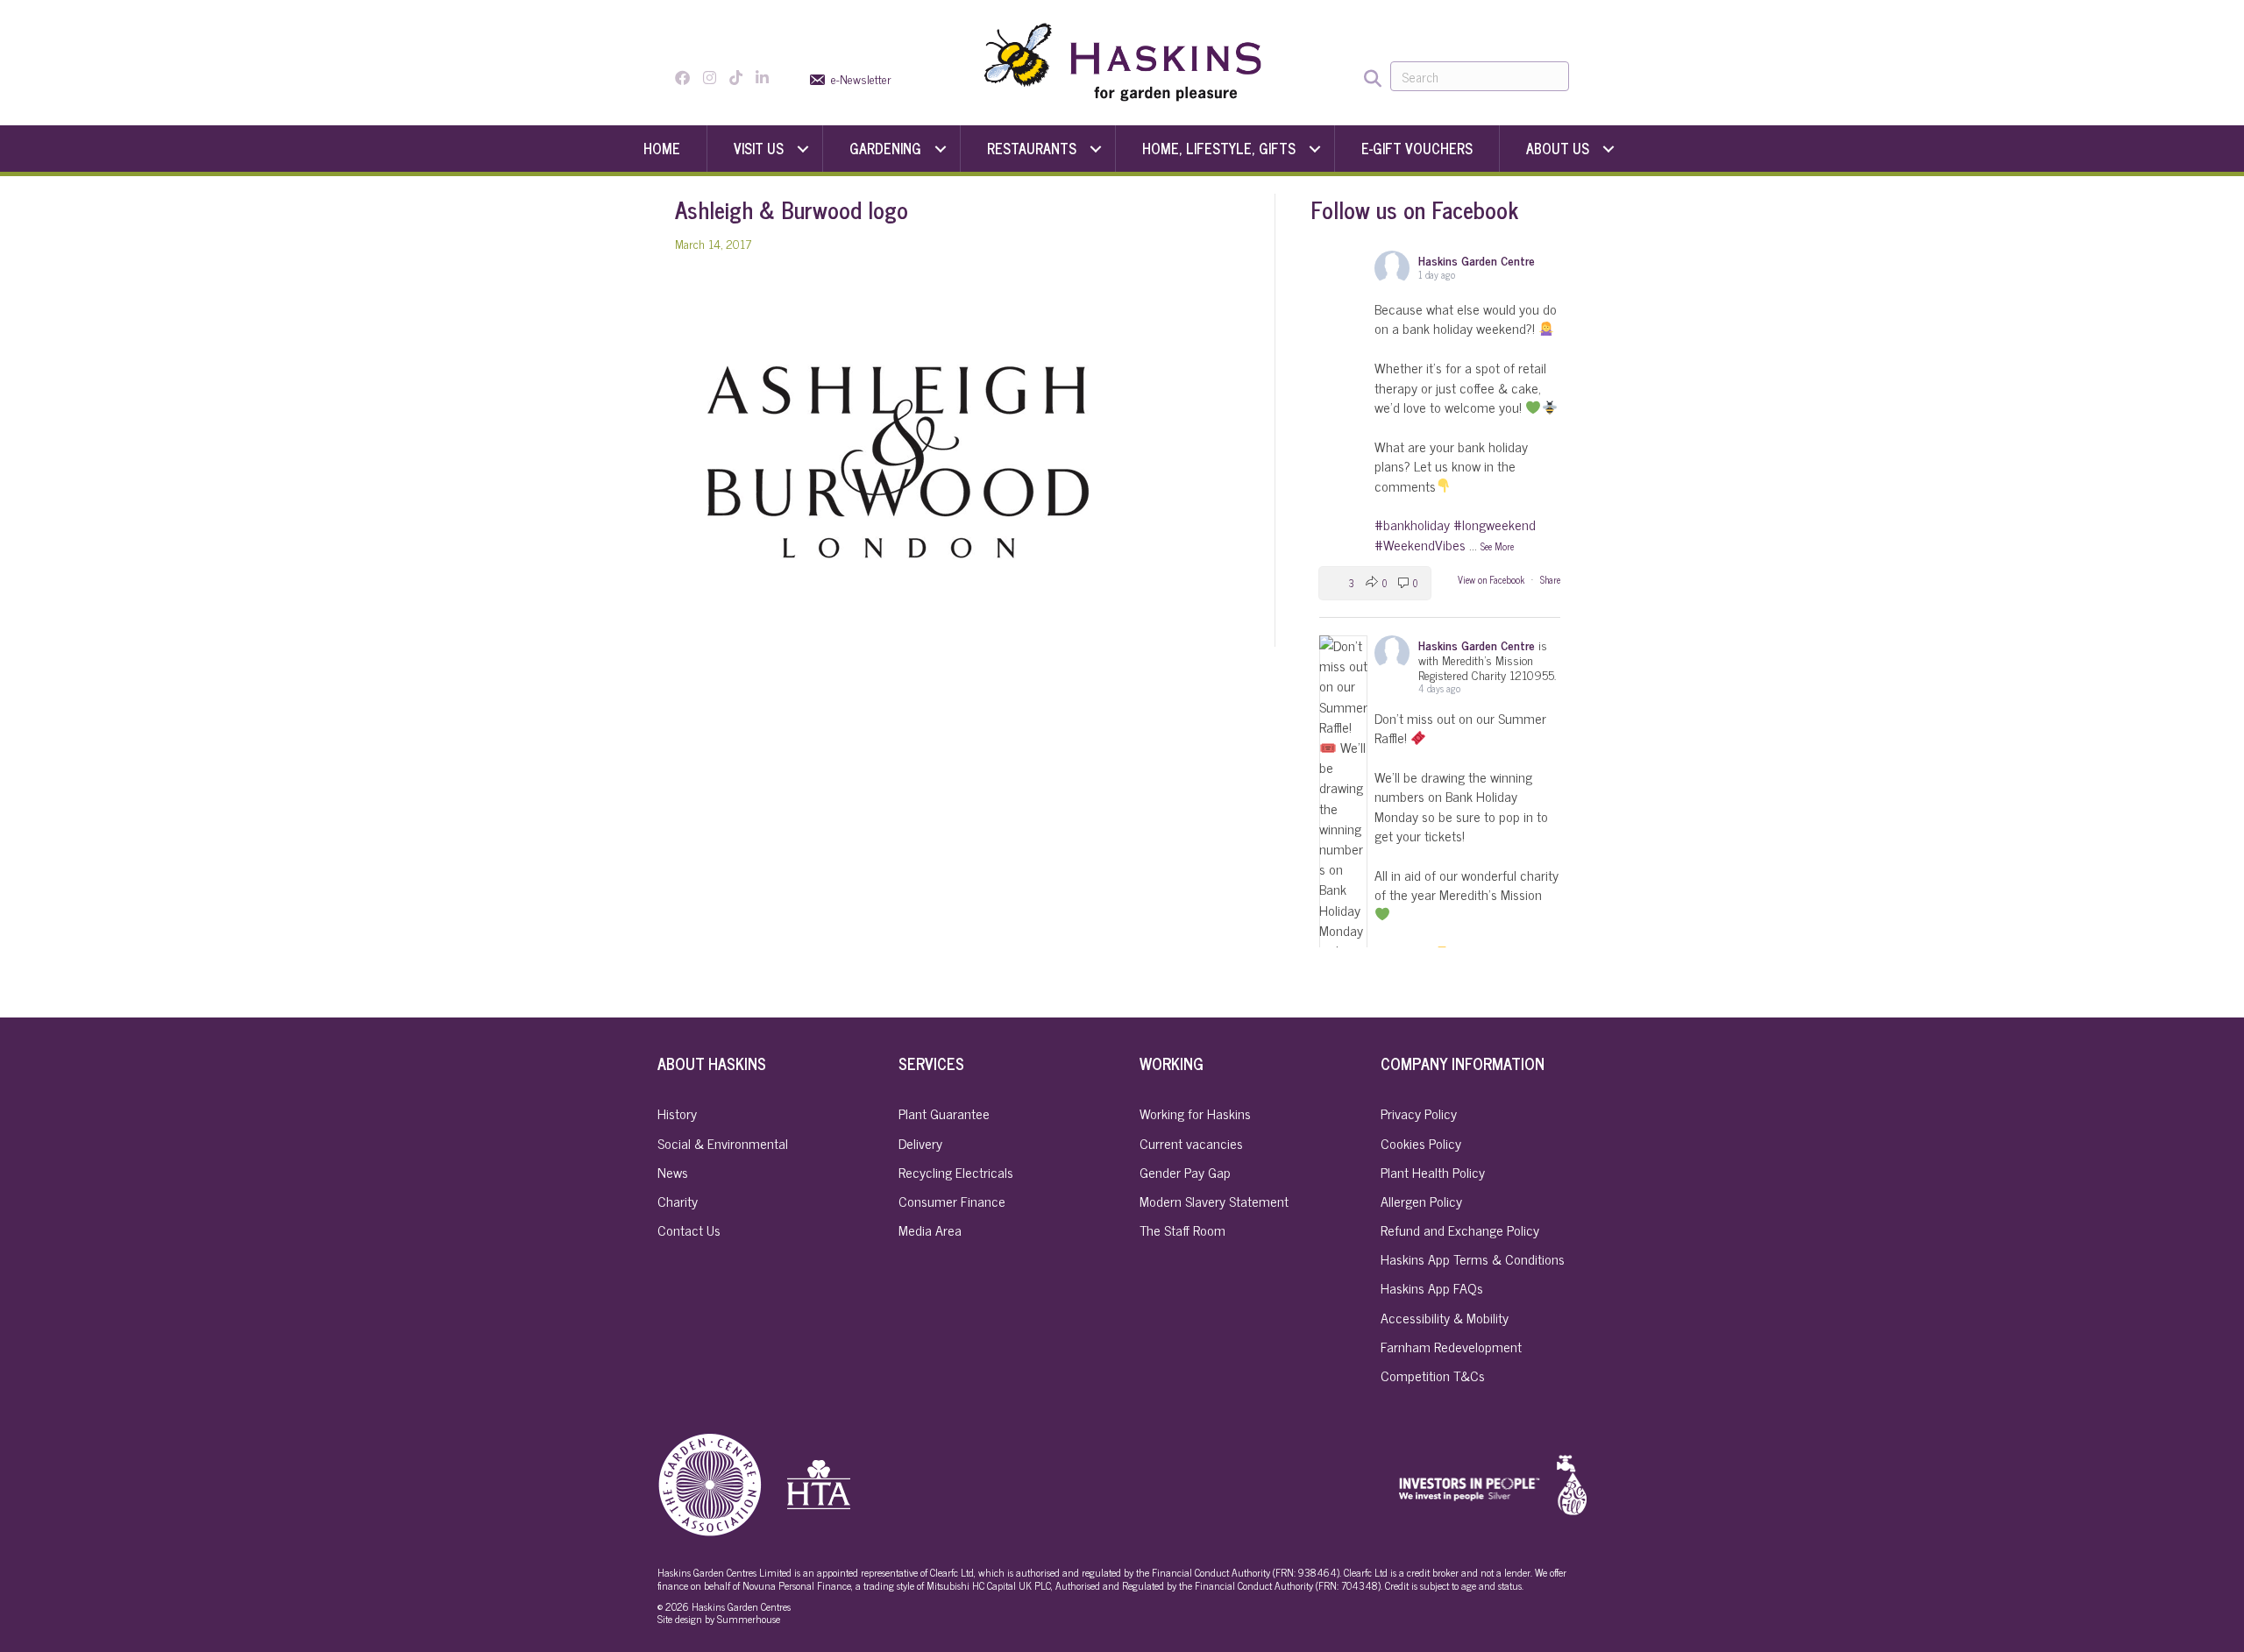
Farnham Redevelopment (1451, 1346)
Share (1550, 579)
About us (1558, 148)
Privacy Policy (1419, 1113)
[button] (803, 149)
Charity (678, 1201)
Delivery (920, 1143)
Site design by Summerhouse (719, 1619)
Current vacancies (1191, 1143)
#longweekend (1495, 524)
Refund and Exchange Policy (1460, 1230)
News (673, 1172)
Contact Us (689, 1230)
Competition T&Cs (1433, 1375)
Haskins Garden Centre (1477, 260)
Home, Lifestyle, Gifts (1219, 148)
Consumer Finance (952, 1201)
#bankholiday (1412, 524)
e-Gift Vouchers (1417, 148)
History (677, 1113)
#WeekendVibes (1420, 544)
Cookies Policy (1421, 1143)
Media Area (930, 1230)
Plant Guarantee (944, 1113)
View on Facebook (1492, 579)
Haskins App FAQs (1432, 1287)
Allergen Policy (1421, 1201)
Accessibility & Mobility (1445, 1317)
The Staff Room (1182, 1230)
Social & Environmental (723, 1143)
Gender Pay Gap (1185, 1172)
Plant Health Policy (1433, 1172)
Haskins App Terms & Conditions (1473, 1258)
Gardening (885, 148)
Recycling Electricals (956, 1172)
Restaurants (1032, 148)
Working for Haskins (1195, 1113)
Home (662, 148)
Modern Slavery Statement (1214, 1201)
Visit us (759, 148)
